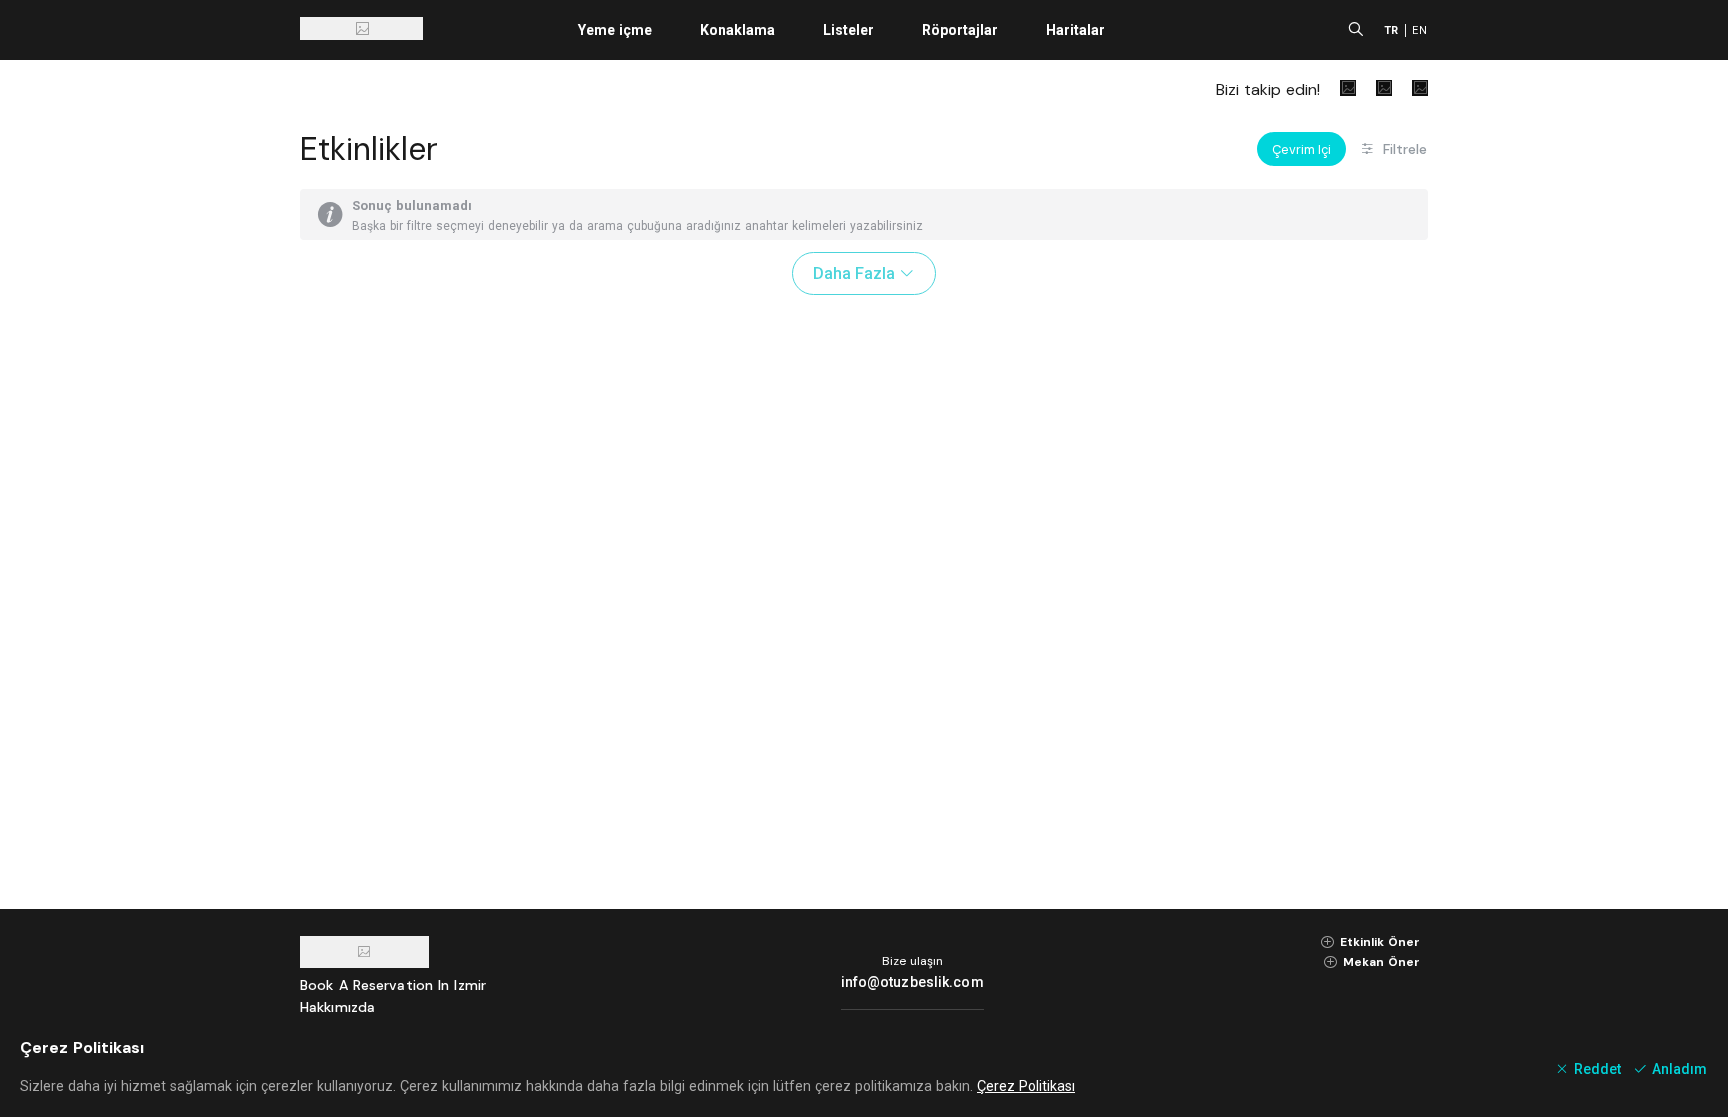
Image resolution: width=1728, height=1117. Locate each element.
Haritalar (1075, 30)
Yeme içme (615, 30)
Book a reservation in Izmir (393, 985)
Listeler (848, 30)
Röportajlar (960, 30)
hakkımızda (337, 1007)
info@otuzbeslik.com (912, 982)
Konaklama (737, 30)
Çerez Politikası (1026, 1086)
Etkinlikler (369, 149)
